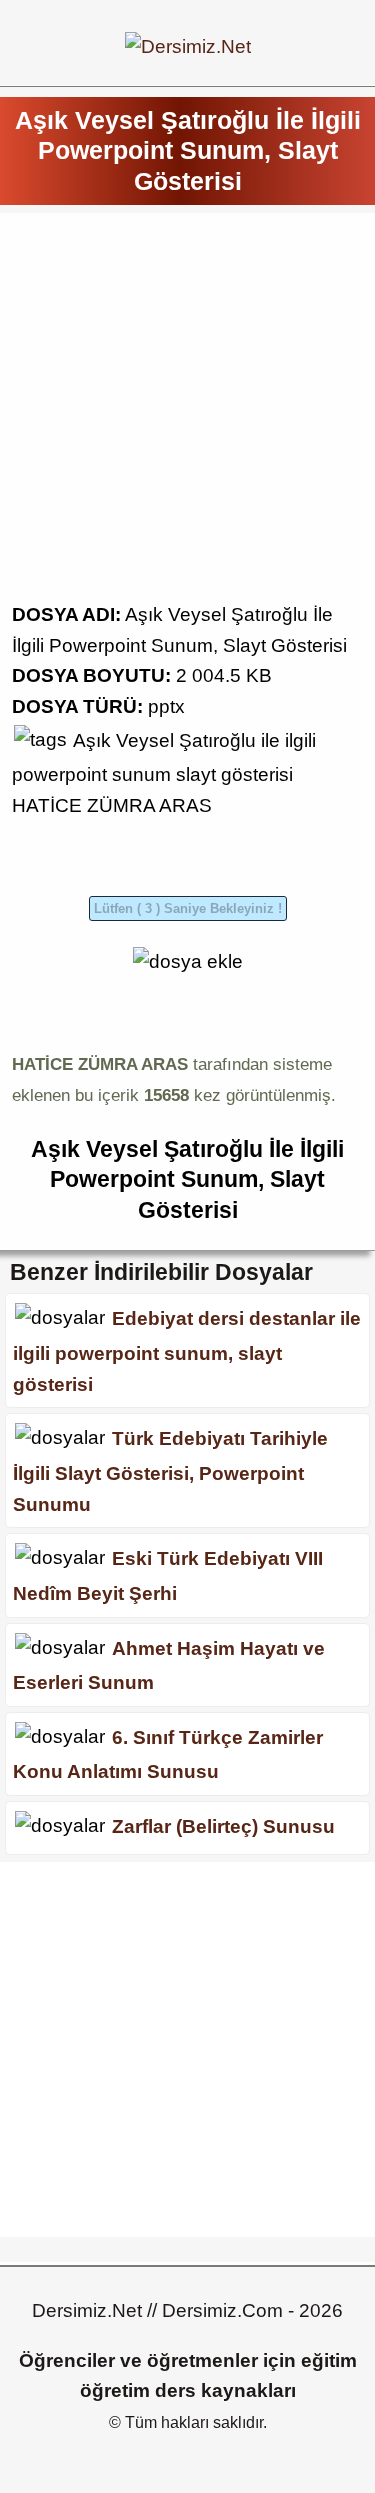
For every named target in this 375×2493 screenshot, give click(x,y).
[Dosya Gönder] (188, 961)
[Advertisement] (187, 412)
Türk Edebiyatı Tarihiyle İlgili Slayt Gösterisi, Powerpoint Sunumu (170, 1471)
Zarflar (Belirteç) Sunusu (223, 1826)
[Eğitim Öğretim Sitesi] (188, 46)
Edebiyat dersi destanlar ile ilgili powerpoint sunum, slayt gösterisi (187, 1351)
